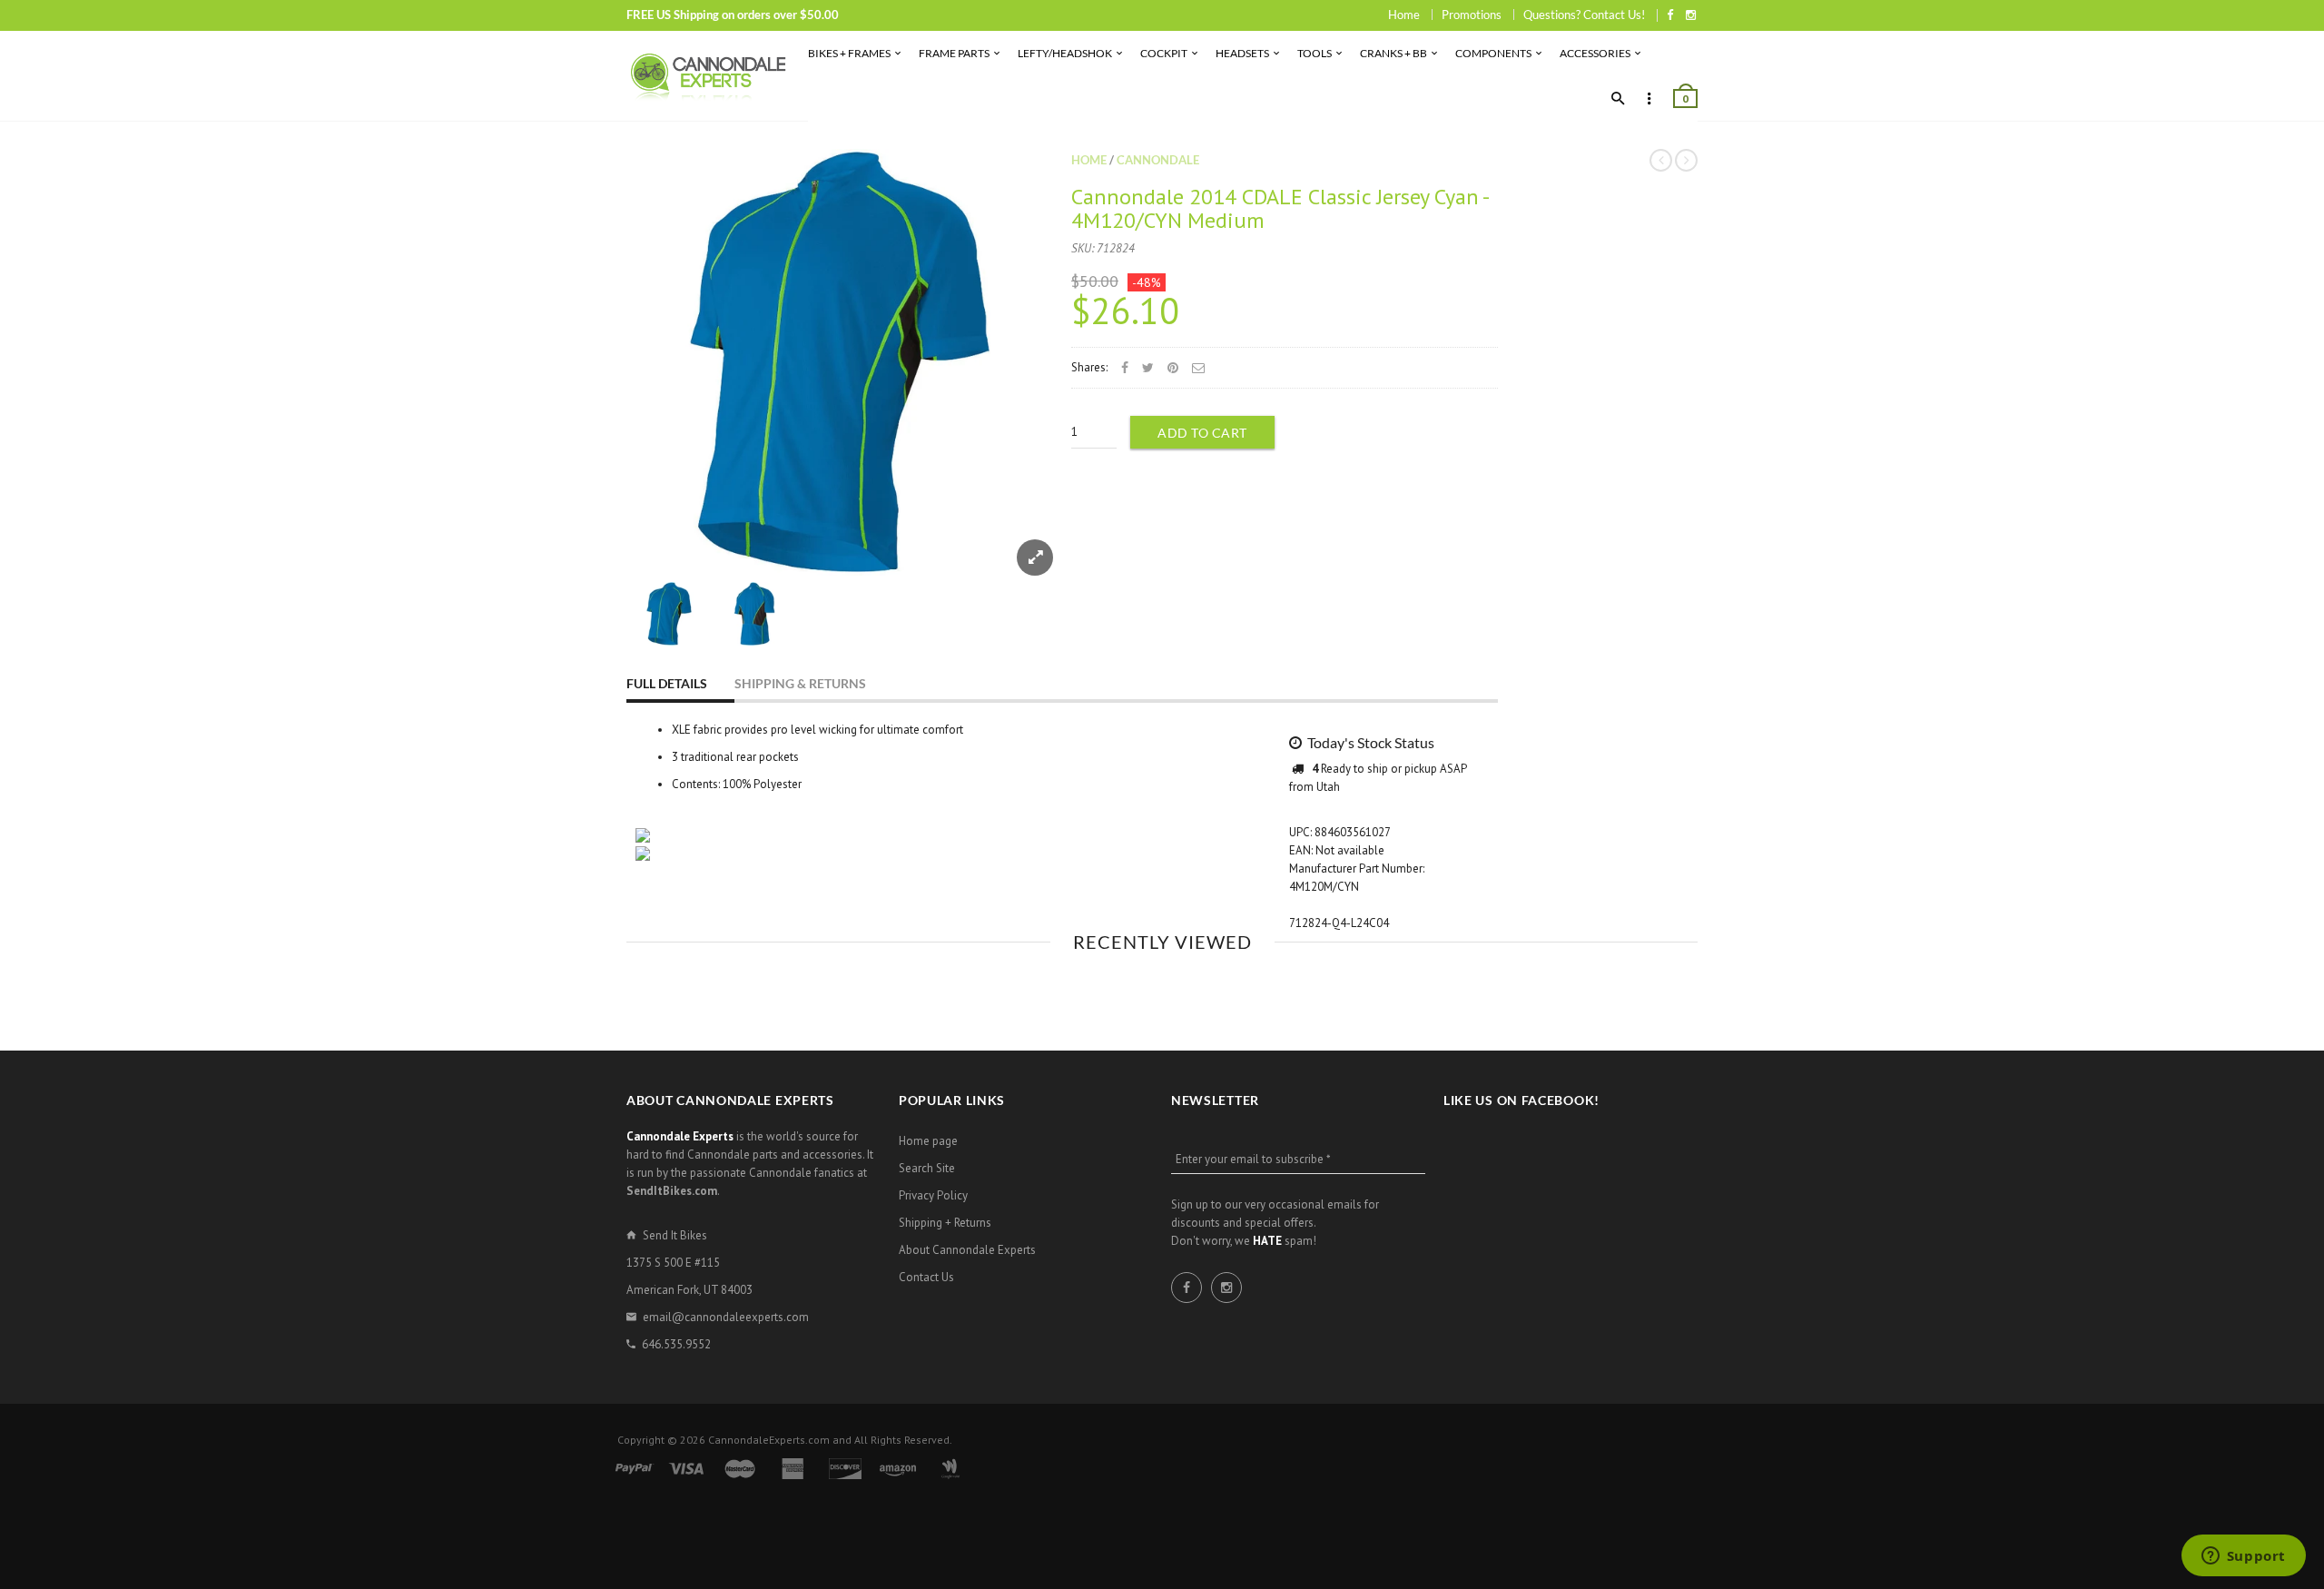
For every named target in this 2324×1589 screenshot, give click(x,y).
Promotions (1472, 15)
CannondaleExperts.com (769, 1440)
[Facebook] (1670, 15)
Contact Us (926, 1277)
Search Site (927, 1168)
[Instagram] (1691, 15)
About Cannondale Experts (967, 1250)
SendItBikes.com (672, 1191)
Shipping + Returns (945, 1223)
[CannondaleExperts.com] (708, 76)
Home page (928, 1141)
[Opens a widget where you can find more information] (2243, 1557)
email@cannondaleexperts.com (726, 1317)
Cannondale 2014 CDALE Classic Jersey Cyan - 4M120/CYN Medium (1280, 208)
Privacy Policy (933, 1195)
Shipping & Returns (800, 683)
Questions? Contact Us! (1584, 15)
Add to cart (1202, 433)
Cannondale (1158, 160)
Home (1404, 15)
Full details (667, 683)
